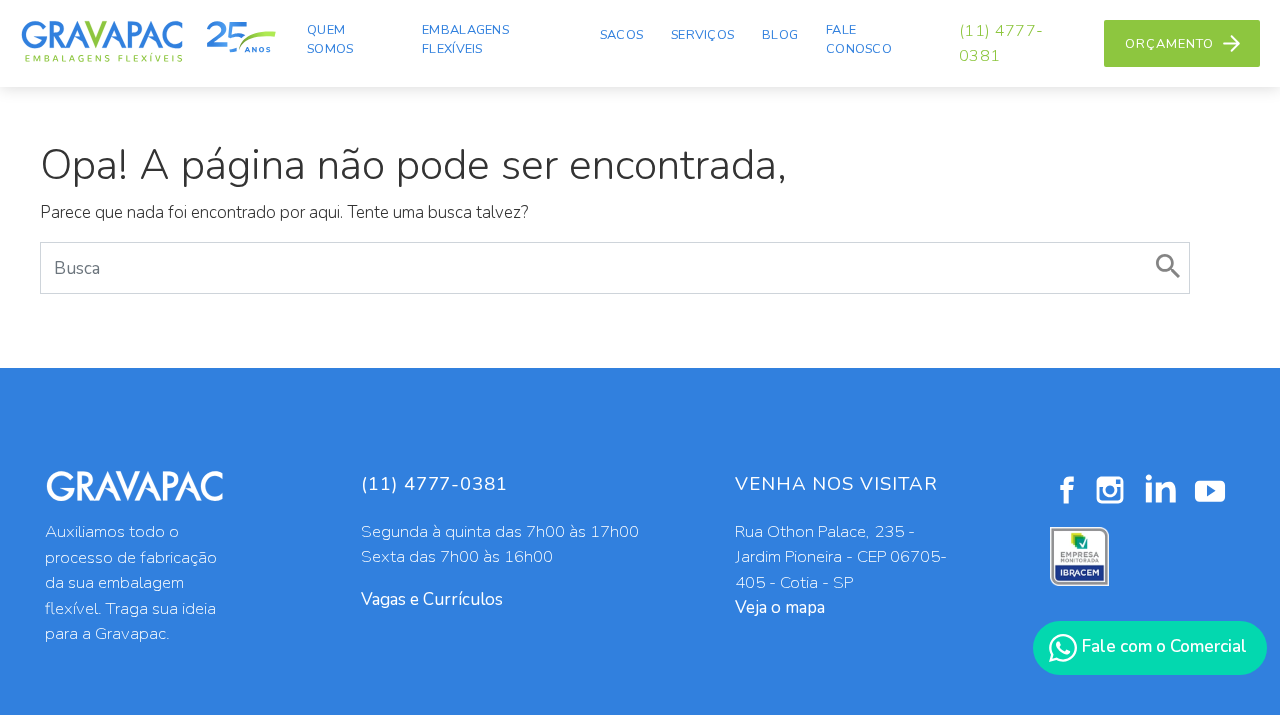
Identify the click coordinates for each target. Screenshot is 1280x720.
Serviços (702, 35)
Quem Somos (330, 39)
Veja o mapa (780, 607)
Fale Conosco (859, 39)
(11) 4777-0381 (1001, 43)
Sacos (621, 35)
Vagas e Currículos (432, 599)
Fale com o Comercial (1162, 646)
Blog (780, 35)
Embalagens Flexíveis (465, 39)
